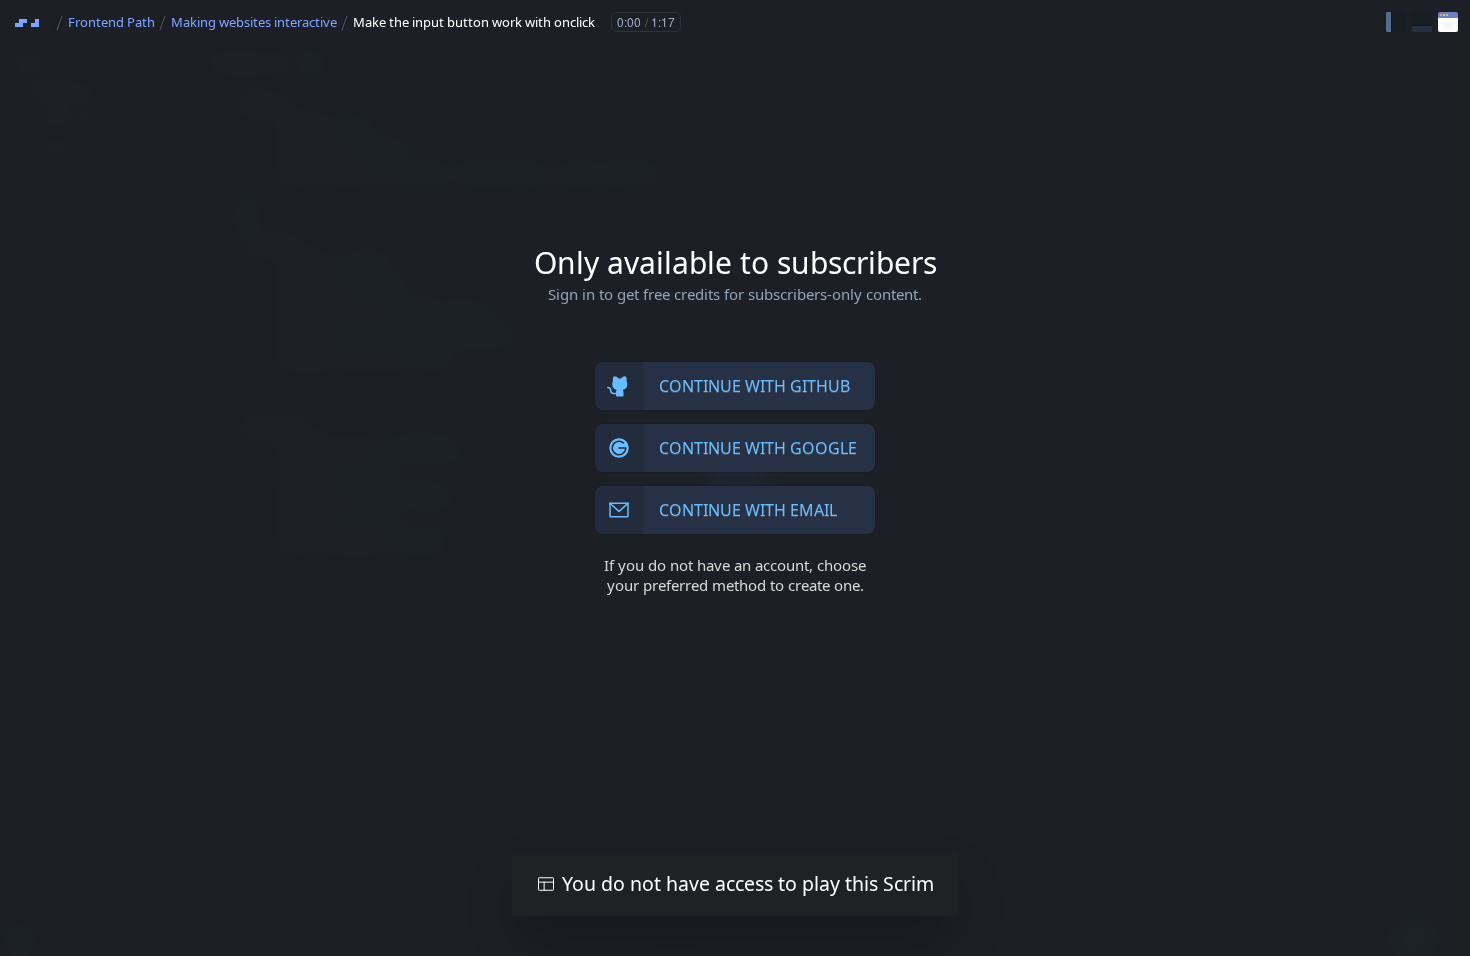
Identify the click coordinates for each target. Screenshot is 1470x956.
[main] (735, 478)
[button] (1396, 22)
